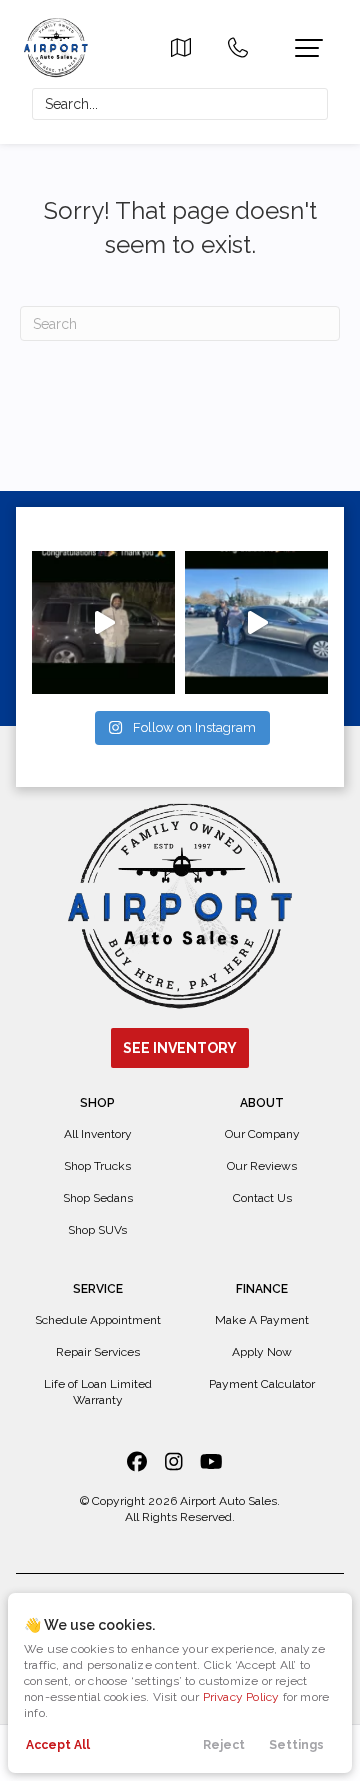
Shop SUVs (97, 1230)
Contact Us (262, 1198)
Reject (224, 1745)
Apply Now (262, 1352)
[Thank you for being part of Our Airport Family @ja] (103, 622)
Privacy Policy (241, 1697)
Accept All (58, 1745)
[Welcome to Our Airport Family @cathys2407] (256, 622)
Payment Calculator (262, 1384)
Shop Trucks (97, 1166)
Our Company (262, 1134)
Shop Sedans (98, 1198)
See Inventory (180, 1048)
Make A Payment (262, 1320)
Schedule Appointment (98, 1320)
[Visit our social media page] (137, 1462)
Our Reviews (262, 1166)
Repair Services (98, 1352)
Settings (296, 1745)
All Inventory (98, 1134)
